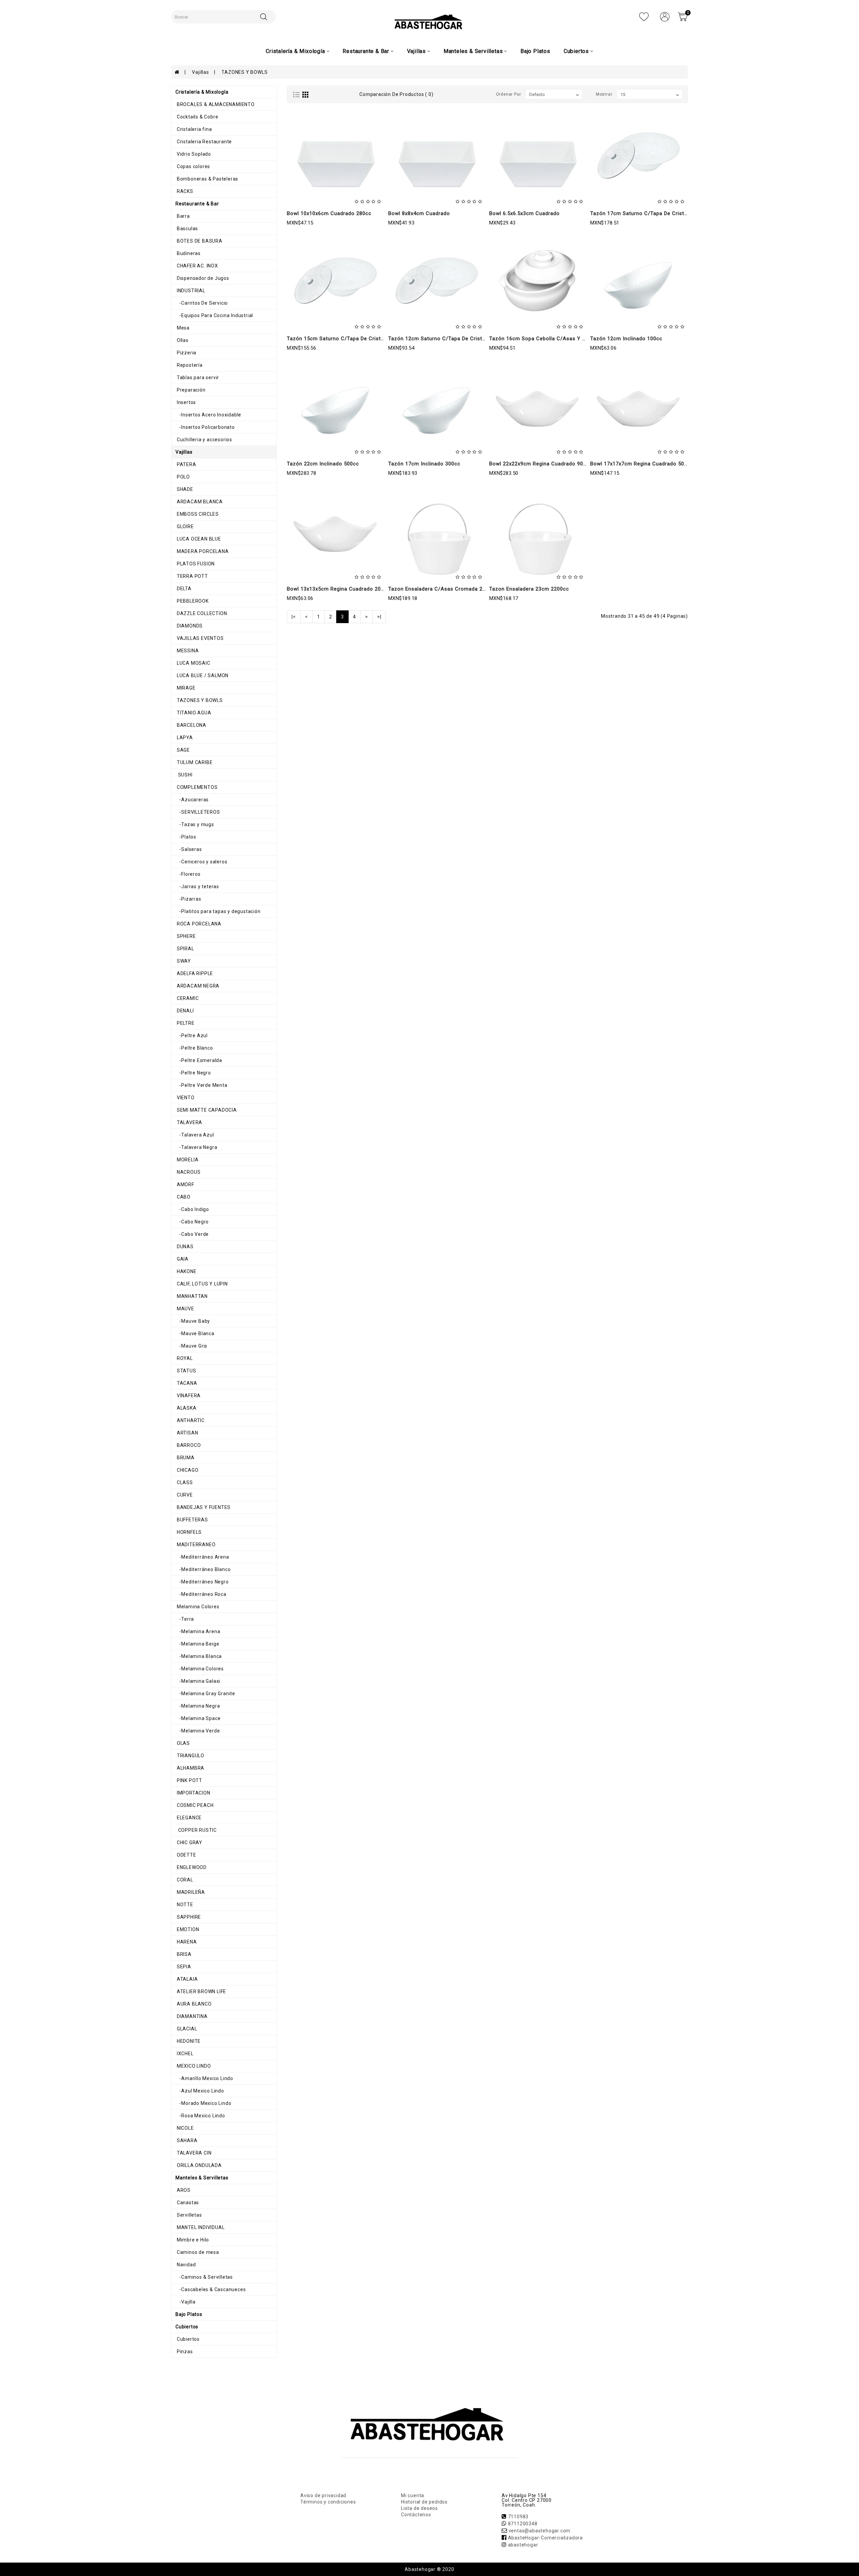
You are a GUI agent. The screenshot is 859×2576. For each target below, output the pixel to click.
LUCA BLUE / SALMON (202, 675)
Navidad (186, 2265)
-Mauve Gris (191, 1346)
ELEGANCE (189, 1818)
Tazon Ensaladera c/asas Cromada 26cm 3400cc (451, 589)
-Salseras (189, 849)
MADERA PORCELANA (202, 551)
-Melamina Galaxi (198, 1681)
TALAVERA (189, 1122)
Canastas (187, 2203)
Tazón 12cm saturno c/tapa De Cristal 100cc (446, 339)
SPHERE (186, 936)
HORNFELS (189, 1532)
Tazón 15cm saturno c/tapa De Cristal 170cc (344, 339)
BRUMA (185, 1458)
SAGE (183, 750)
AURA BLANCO (194, 2004)
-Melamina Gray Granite (205, 1694)
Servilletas (189, 2215)
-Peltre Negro (193, 1073)
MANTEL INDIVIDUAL (200, 2227)
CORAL (184, 1880)
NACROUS (188, 1172)
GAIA (182, 1259)
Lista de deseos (419, 2508)
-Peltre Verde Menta (201, 1085)
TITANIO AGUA (193, 713)
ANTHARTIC (190, 1420)
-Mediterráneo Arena (202, 1557)
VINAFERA (188, 1396)
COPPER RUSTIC (196, 1830)
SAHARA (187, 2140)
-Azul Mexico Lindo (200, 2091)
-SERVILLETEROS (198, 812)
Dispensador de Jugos (202, 278)
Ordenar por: (509, 94)
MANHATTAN (192, 1296)
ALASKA (186, 1408)
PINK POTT (189, 1780)
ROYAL (184, 1358)
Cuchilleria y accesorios (204, 440)
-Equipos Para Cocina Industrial (214, 315)
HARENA (186, 1942)
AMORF (185, 1184)
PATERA (186, 464)
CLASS (184, 1482)
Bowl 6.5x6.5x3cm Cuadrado (524, 213)
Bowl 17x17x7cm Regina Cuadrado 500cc (642, 464)
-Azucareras (192, 800)
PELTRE (185, 1023)
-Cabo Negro (192, 1222)
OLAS (183, 1743)
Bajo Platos (535, 51)
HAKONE (186, 1271)
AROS (183, 2190)
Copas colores (193, 166)
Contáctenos (416, 2515)
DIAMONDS (189, 626)
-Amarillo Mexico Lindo (204, 2078)
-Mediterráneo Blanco (203, 1569)
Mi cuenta (413, 2495)
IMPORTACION (193, 1793)
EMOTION (187, 1929)
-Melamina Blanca (199, 1656)
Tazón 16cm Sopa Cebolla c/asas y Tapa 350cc (550, 339)
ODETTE (186, 1855)
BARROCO (188, 1445)
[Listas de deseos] (644, 16)
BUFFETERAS (192, 1520)
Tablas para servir (197, 377)
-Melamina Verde (198, 1731)
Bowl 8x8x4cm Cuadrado (419, 213)
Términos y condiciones (328, 2502)
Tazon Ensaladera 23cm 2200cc (529, 589)
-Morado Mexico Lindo (203, 2103)
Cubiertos (188, 2339)
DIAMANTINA (192, 2016)
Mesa (183, 328)
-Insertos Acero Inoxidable (208, 415)
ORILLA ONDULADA (199, 2165)
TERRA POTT (192, 576)
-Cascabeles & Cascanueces (211, 2289)
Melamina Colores (197, 1607)
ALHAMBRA (190, 1768)
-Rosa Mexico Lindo (200, 2116)
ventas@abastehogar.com (540, 2531)
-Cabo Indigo (192, 1209)
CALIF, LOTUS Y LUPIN (202, 1284)
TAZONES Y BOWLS (244, 72)
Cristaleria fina (194, 129)
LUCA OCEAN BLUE (198, 539)
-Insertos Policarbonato (205, 427)
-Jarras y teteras (197, 887)
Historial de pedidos (424, 2502)
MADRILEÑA (190, 1892)
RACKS (184, 191)
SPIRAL (185, 949)
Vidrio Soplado (193, 154)
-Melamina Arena (198, 1631)
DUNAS (185, 1247)
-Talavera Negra (196, 1147)
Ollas (182, 340)
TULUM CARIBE (194, 762)
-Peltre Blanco (194, 1048)
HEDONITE (188, 2041)
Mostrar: (605, 94)
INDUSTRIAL (190, 291)
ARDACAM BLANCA (199, 502)
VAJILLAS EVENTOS (200, 638)
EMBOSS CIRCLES (197, 514)
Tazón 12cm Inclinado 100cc (626, 339)
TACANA (186, 1383)
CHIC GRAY (189, 1842)
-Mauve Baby (193, 1321)
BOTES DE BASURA (199, 241)
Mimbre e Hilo (192, 2240)
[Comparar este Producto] (350, 184)
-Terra (185, 1619)
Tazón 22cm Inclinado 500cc (323, 464)
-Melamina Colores (200, 1669)
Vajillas (200, 72)
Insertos (186, 402)
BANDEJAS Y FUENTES (203, 1507)
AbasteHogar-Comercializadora (545, 2538)
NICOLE (185, 2128)
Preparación (191, 390)
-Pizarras (188, 899)
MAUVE (185, 1309)
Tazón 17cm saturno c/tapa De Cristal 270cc (648, 213)
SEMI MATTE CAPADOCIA (206, 1110)
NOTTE (184, 1905)
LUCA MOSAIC (193, 663)
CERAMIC (187, 998)
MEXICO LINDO (193, 2066)
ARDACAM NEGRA (197, 986)
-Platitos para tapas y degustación (218, 911)
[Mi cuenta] (665, 16)
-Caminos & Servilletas (204, 2277)
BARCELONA (191, 725)
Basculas (187, 229)
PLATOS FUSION (195, 564)
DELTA (184, 589)
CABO (183, 1197)
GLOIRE (185, 526)
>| (379, 617)
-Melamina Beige (197, 1644)
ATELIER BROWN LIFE (201, 1991)
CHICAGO (187, 1470)
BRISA (184, 1954)
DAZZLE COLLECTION (201, 613)
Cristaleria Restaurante (204, 142)
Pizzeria (186, 353)
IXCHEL (185, 2054)
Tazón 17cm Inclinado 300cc (424, 464)
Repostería (189, 365)
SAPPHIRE (188, 1917)
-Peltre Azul (192, 1036)
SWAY (183, 961)
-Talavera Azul (195, 1135)
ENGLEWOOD (191, 1867)
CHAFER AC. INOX (197, 266)
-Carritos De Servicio (202, 303)
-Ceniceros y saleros (201, 862)
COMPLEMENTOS (196, 787)
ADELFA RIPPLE (194, 973)
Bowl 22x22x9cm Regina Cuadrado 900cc (541, 464)
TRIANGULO (190, 1756)
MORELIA (187, 1160)
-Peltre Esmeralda (199, 1060)
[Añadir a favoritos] (335, 184)
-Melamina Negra (198, 1706)
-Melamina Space (198, 1718)
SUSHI (184, 775)
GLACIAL (186, 2029)
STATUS (186, 1371)
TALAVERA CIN (193, 2153)
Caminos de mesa (197, 2252)
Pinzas (184, 2352)
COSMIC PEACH (194, 1805)
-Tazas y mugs (195, 824)
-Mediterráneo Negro (202, 1582)
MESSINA (187, 651)
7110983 (518, 2517)
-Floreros (188, 874)
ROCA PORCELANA (198, 924)
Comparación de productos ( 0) (396, 94)
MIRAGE (186, 688)
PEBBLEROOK (192, 601)
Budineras (188, 253)
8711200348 (523, 2524)
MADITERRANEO (195, 1545)
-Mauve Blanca (195, 1333)
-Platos (186, 837)
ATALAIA (187, 1979)
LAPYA (184, 738)
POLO (183, 477)
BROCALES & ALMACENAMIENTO (215, 104)
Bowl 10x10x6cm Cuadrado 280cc (329, 213)
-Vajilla (186, 2302)
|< (294, 617)
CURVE (184, 1495)
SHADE (184, 489)
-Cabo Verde (192, 1234)
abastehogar (523, 2545)
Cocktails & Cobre (197, 117)
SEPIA (183, 1967)
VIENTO (185, 1098)
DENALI (185, 1011)
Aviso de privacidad (323, 2495)
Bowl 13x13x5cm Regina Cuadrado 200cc (338, 589)
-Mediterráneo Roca (201, 1594)
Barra (183, 216)
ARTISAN (187, 1433)
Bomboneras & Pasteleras (207, 179)
